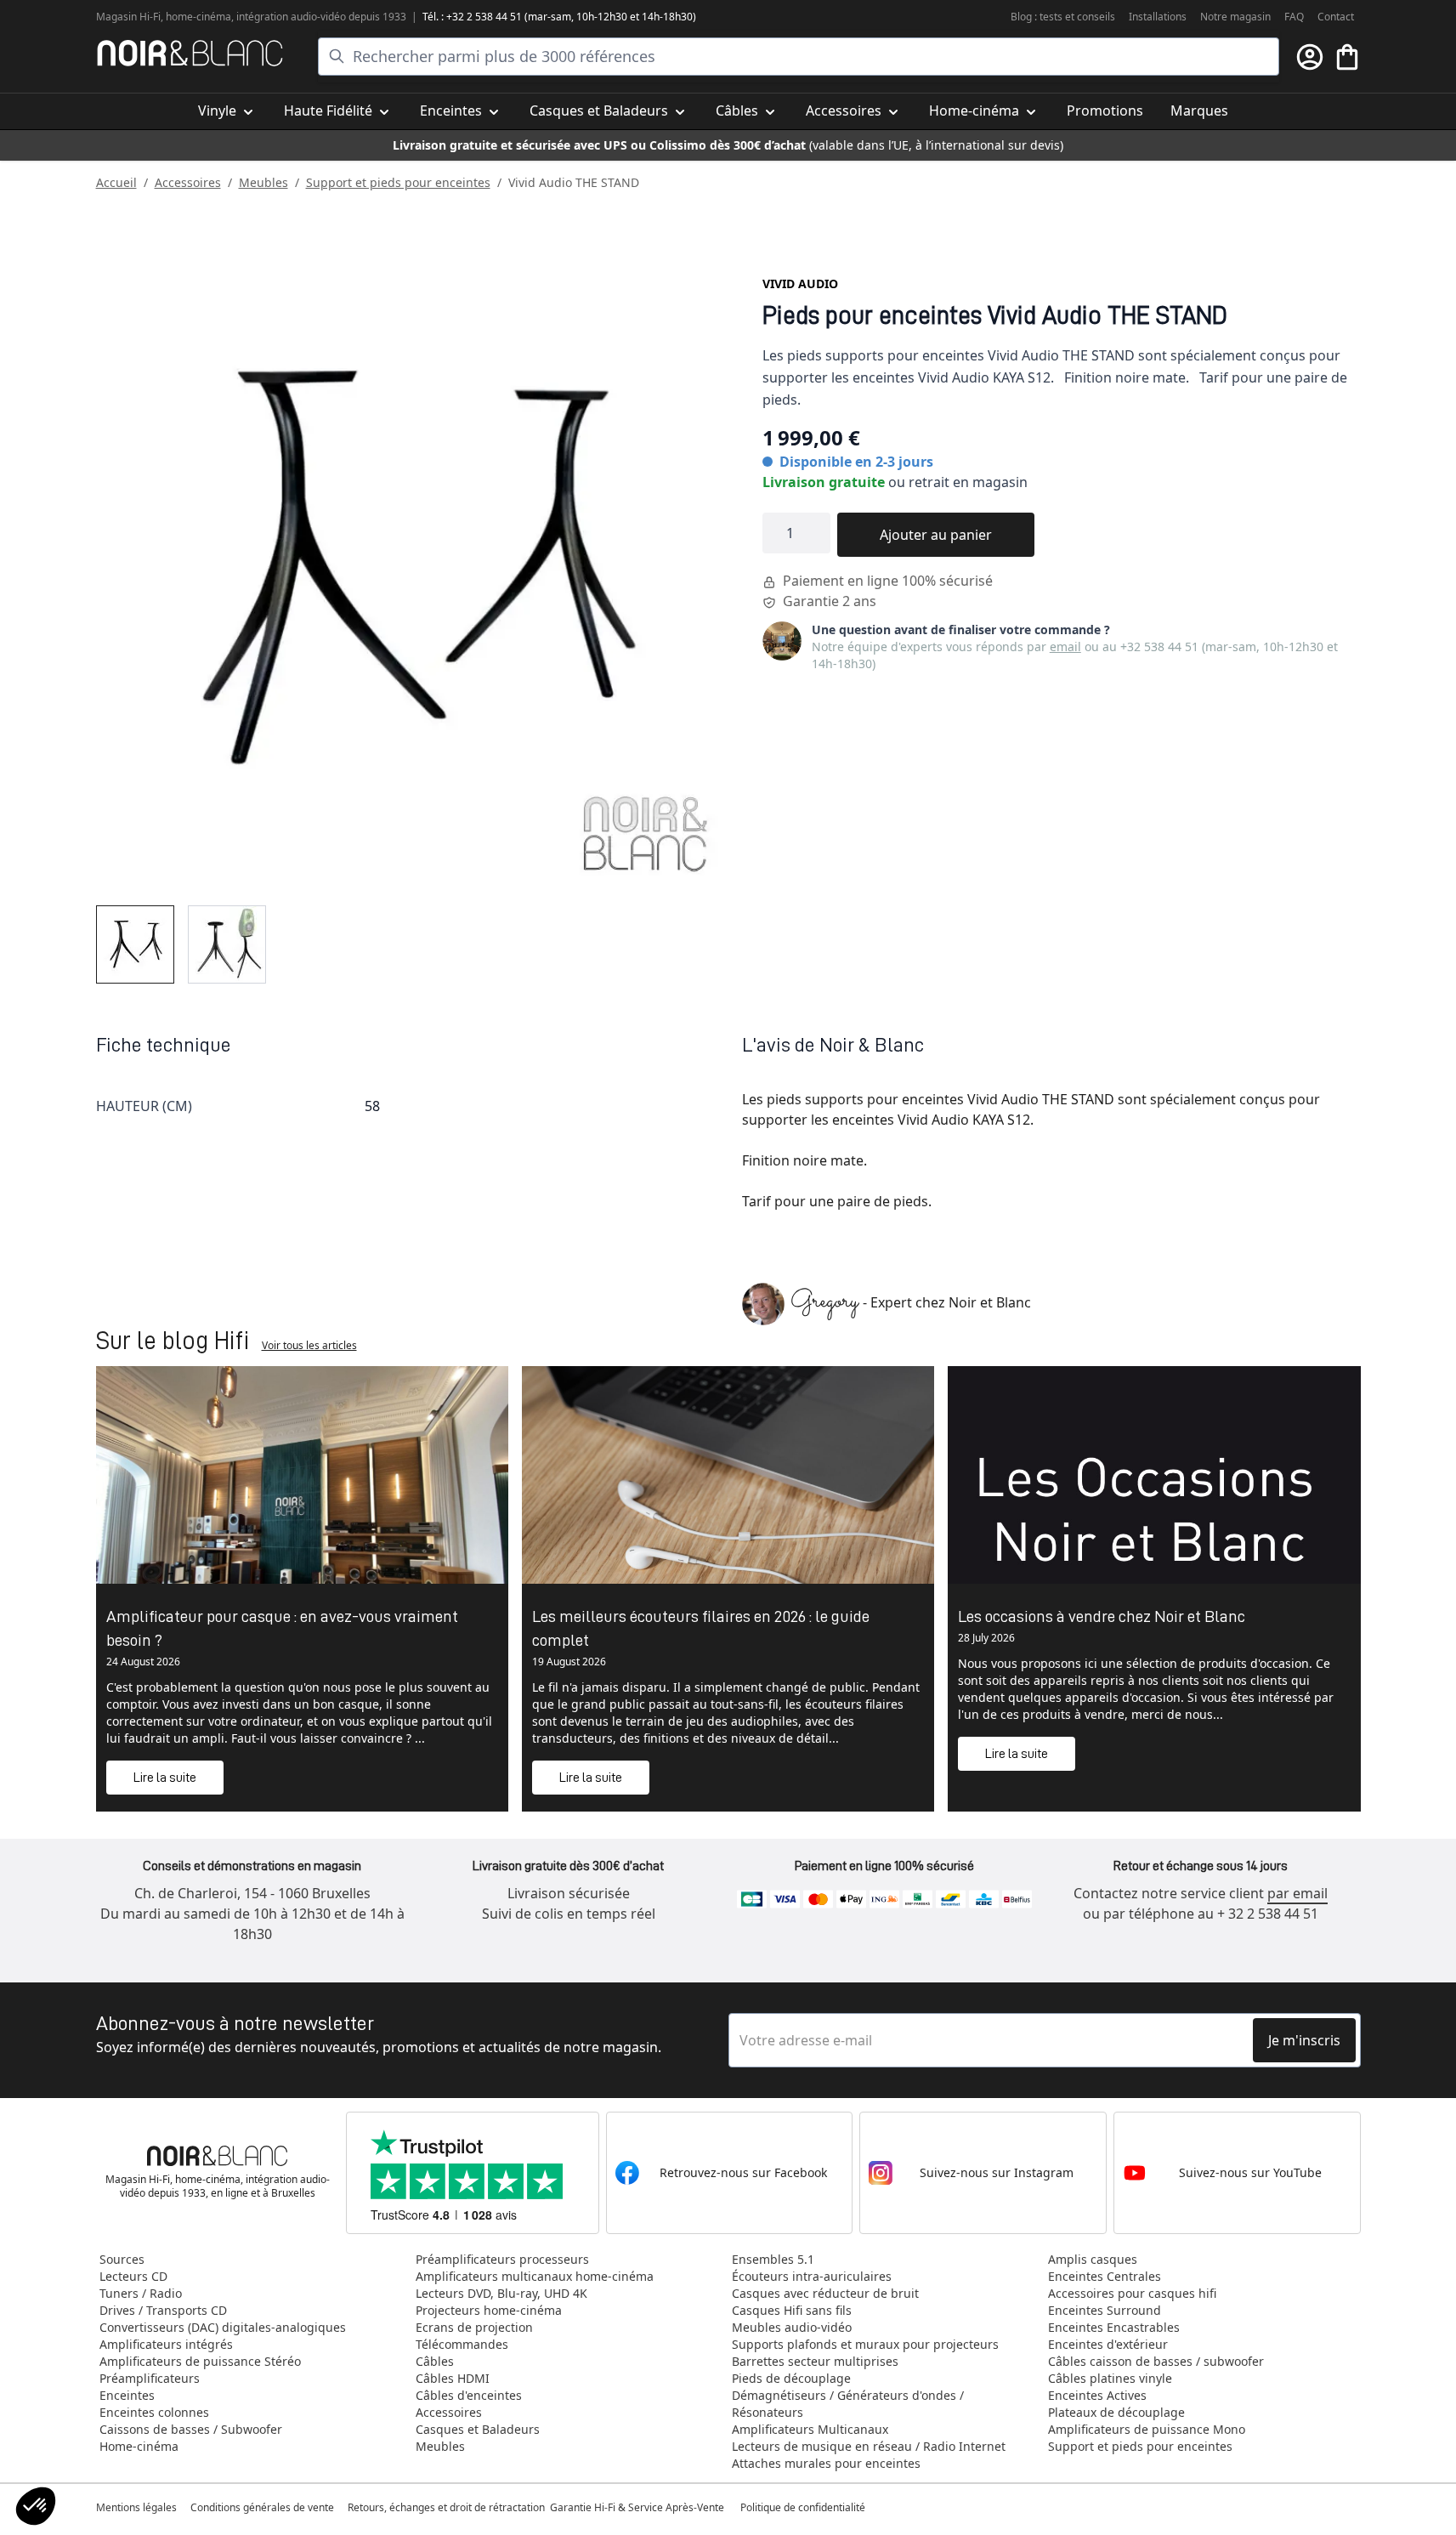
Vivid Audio (800, 284)
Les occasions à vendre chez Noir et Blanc (1102, 1616)
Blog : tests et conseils (1063, 17)
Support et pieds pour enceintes (398, 182)
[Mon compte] (1310, 57)
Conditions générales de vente (262, 2507)
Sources (122, 2259)
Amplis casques (1093, 2259)
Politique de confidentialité (804, 2507)
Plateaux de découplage (1116, 2412)
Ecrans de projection (474, 2327)
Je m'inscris (1304, 2040)
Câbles (435, 2361)
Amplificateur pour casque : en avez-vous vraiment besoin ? (282, 1628)
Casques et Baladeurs (478, 2429)
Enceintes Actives (1097, 2395)
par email (1297, 1893)
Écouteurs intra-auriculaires (812, 2276)
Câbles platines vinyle (1110, 2378)
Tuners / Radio (141, 2293)
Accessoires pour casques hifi (1132, 2293)
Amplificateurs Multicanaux (810, 2429)
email (1065, 647)
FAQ (1294, 17)
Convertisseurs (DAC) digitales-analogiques (223, 2327)
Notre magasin (1235, 17)
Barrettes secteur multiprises (815, 2361)
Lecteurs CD (133, 2276)
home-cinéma (198, 17)
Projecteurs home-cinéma (489, 2310)
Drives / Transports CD (163, 2310)
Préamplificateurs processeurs (502, 2259)
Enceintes (127, 2395)
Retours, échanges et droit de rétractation (448, 2507)
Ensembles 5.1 (773, 2259)
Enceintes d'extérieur (1108, 2344)
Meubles (263, 182)
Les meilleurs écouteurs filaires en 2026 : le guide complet (701, 1628)
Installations (1158, 17)
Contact (1336, 17)
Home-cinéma (139, 2446)
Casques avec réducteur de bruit (825, 2293)
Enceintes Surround (1105, 2310)
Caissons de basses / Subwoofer (191, 2429)
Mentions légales (136, 2507)
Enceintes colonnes (154, 2412)
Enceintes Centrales (1105, 2276)
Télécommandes (462, 2344)
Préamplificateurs (150, 2378)
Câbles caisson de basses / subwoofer (1156, 2361)
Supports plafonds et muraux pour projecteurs (865, 2344)
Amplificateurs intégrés (166, 2344)
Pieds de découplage (791, 2378)
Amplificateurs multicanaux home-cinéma (535, 2276)
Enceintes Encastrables (1114, 2327)
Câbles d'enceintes (469, 2395)
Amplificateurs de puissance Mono (1147, 2429)
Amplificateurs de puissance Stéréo (200, 2361)
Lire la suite (165, 1778)
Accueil (116, 182)
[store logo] (190, 53)
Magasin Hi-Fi (128, 17)
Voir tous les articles (309, 1345)
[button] (36, 2506)
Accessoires (188, 182)
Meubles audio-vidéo (792, 2327)
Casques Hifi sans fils (792, 2310)
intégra (253, 17)
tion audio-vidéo (308, 17)
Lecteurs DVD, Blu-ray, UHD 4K (501, 2293)
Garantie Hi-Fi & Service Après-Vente (637, 2507)
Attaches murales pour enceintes (826, 2463)
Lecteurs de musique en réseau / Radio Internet (869, 2446)
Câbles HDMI (453, 2378)
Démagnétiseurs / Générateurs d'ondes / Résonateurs (848, 2404)
